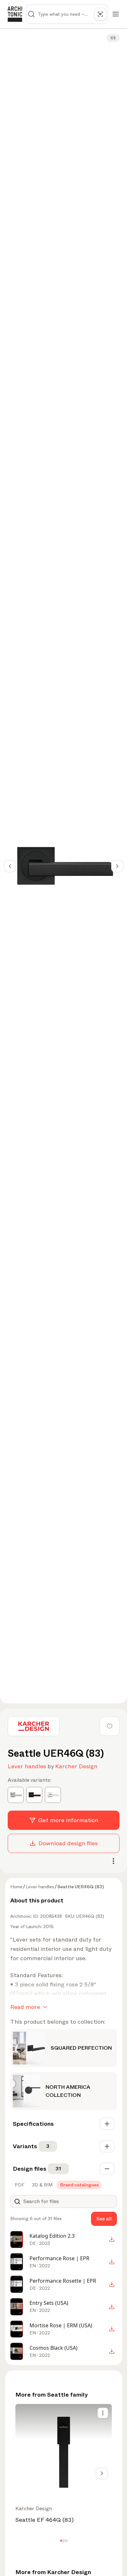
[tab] (19, 2185)
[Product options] (103, 2413)
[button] (61, 2541)
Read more (25, 2007)
